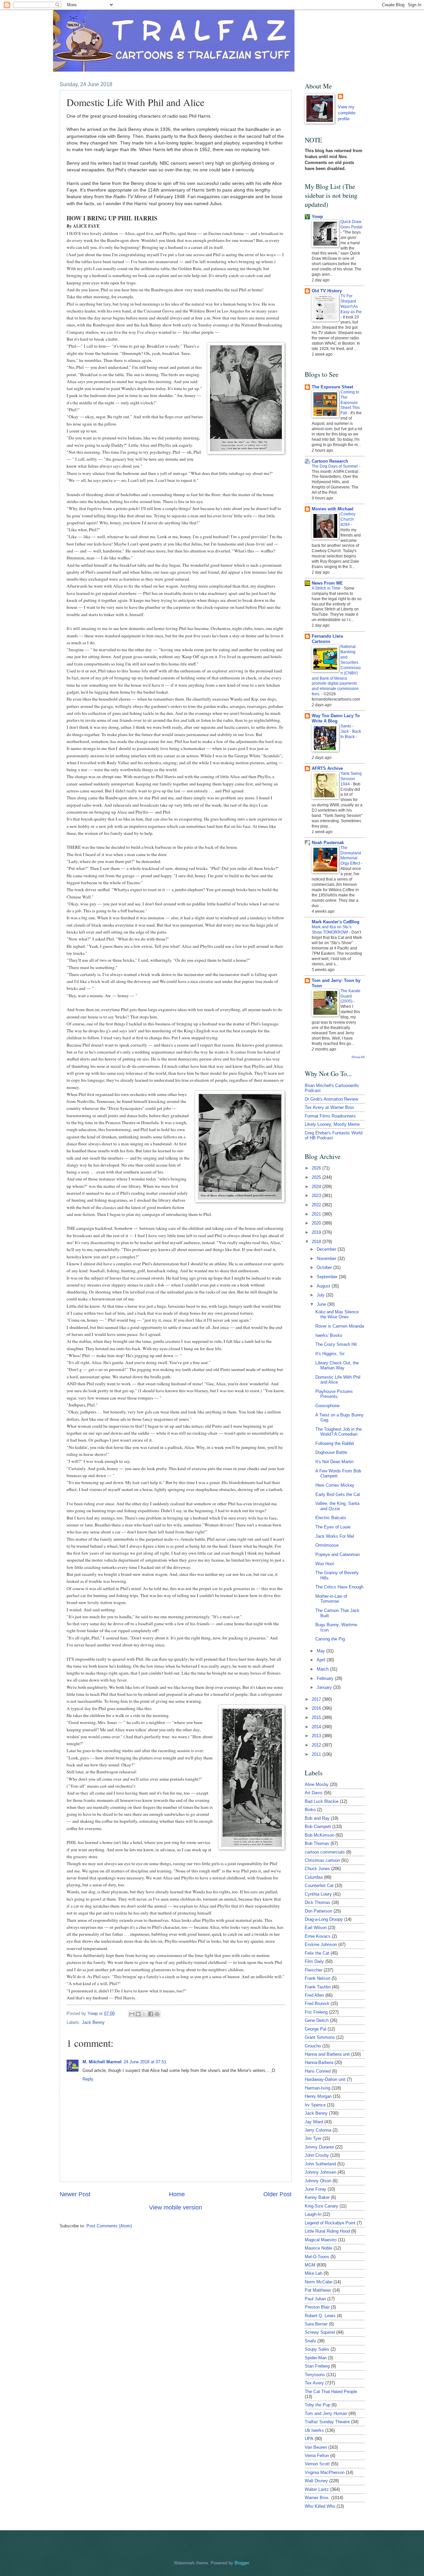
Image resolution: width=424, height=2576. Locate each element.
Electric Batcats (331, 1518)
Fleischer (314, 1970)
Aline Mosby (317, 1784)
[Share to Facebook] (151, 2014)
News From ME (327, 583)
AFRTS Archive (327, 768)
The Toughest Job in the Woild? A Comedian (339, 1432)
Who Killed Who (320, 2506)
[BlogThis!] (138, 2014)
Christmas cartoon (322, 1860)
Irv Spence (315, 2105)
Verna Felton (317, 2456)
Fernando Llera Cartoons (327, 639)
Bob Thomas (317, 1843)
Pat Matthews (318, 2290)
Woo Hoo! (325, 1564)
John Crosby (317, 2155)
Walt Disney (316, 2481)
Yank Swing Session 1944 (351, 779)
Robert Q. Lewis (320, 2316)
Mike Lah (314, 2273)
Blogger (242, 2563)
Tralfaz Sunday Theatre (327, 2422)
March (323, 1669)
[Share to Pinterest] (157, 2014)
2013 (317, 1736)
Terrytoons (315, 2375)
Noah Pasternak (328, 843)
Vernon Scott (317, 2464)
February (326, 1678)
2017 (317, 1699)
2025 (317, 1177)
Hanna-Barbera (319, 2062)
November (327, 1259)
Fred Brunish (317, 2004)
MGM (310, 2265)
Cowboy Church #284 (348, 519)
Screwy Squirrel (320, 2332)
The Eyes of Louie (333, 1527)
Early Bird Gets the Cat (338, 1494)
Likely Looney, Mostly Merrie (332, 1124)
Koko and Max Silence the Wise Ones (337, 1314)
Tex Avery (314, 2383)
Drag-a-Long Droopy (324, 1919)
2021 (317, 1214)
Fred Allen (314, 1995)
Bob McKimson (319, 1835)
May (321, 1651)
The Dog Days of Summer (335, 466)
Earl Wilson (316, 1928)
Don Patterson (318, 1911)
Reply (88, 2079)
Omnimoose (327, 1545)
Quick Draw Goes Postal (351, 224)
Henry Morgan (318, 2096)
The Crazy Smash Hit (336, 1344)
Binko (310, 1810)
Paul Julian (315, 2299)
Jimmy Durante (319, 2147)
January (325, 1687)
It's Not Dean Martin (334, 1462)
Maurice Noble (318, 2248)
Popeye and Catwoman (338, 1554)
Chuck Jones (317, 1869)
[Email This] (132, 2014)
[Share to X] (144, 2014)
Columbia (314, 1877)
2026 (317, 1168)
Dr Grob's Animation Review (331, 1099)
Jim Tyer (313, 2138)
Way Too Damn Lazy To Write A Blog (336, 718)
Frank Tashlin (318, 1987)
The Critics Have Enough (339, 1587)
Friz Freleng (316, 2012)
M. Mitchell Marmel (102, 2062)
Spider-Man (316, 2358)
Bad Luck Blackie (322, 1801)
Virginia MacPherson (325, 2472)
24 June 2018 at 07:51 (145, 2062)
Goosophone (327, 1406)
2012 (317, 1745)
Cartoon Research (330, 461)
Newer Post (75, 2194)
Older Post (277, 2194)
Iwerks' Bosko (329, 1335)
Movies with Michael (333, 509)
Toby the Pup (318, 2405)
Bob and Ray (317, 1818)
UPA (309, 2439)
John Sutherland (320, 2164)
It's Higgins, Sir (330, 1354)
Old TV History (327, 291)
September (328, 1277)
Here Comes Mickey (335, 1485)
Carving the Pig (330, 1639)
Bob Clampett (318, 1827)
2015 (317, 1717)
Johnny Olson (318, 2181)
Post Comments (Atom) (109, 2226)
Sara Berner (316, 2324)
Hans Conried (318, 2071)
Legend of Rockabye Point (330, 2223)
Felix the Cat (317, 1953)
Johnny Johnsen (320, 2172)
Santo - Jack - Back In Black (351, 731)
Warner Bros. (317, 2498)
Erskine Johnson (321, 1945)
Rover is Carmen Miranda (340, 1326)
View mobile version (176, 2207)
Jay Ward (314, 2122)
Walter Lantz (317, 2489)
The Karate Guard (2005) (350, 996)
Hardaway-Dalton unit (325, 2079)
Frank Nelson (318, 1978)
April (322, 1660)
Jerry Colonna (318, 2130)
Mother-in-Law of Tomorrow (331, 1599)
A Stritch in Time (327, 588)
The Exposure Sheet (332, 387)
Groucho (313, 2046)
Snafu (310, 2341)
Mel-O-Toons (317, 2257)
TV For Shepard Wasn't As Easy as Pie (351, 304)
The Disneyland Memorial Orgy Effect (351, 856)
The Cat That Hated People (331, 2392)
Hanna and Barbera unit (327, 2054)
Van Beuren (316, 2447)
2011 (317, 1754)
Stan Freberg (317, 2366)
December (327, 1249)
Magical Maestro (321, 2240)
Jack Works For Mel (335, 1536)
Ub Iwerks (314, 2430)
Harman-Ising (318, 2088)
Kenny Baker (317, 2197)
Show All (358, 1057)
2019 (317, 1232)
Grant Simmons (320, 2037)
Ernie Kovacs (318, 1936)
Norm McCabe (318, 2282)
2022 (317, 1205)
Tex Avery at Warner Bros (329, 1107)
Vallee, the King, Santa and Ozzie (337, 1506)
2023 (317, 1196)
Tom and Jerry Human (326, 2413)
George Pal (316, 2029)
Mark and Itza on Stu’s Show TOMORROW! (332, 930)
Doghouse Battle (331, 1452)
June (322, 1304)
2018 (317, 1242)
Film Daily (314, 1961)
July (321, 1295)
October (325, 1267)
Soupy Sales (317, 2349)
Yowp (93, 2013)
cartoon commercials (325, 1852)
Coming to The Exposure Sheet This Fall (350, 403)
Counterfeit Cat (319, 1886)
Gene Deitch (317, 2020)
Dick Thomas (318, 1902)
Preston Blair (317, 2307)
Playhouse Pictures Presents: (334, 1394)
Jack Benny (93, 2022)
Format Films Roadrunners (330, 1116)
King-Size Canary (321, 2206)
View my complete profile (347, 113)
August (324, 1286)
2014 (317, 1727)
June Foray (316, 2189)
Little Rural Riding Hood (327, 2231)
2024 (317, 1187)
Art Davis (314, 1793)
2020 (317, 1223)
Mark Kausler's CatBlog (336, 922)
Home (177, 2194)
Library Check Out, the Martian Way (337, 1365)
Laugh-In (313, 2214)
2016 (317, 1708)
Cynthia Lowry (318, 1894)
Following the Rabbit (335, 1443)
